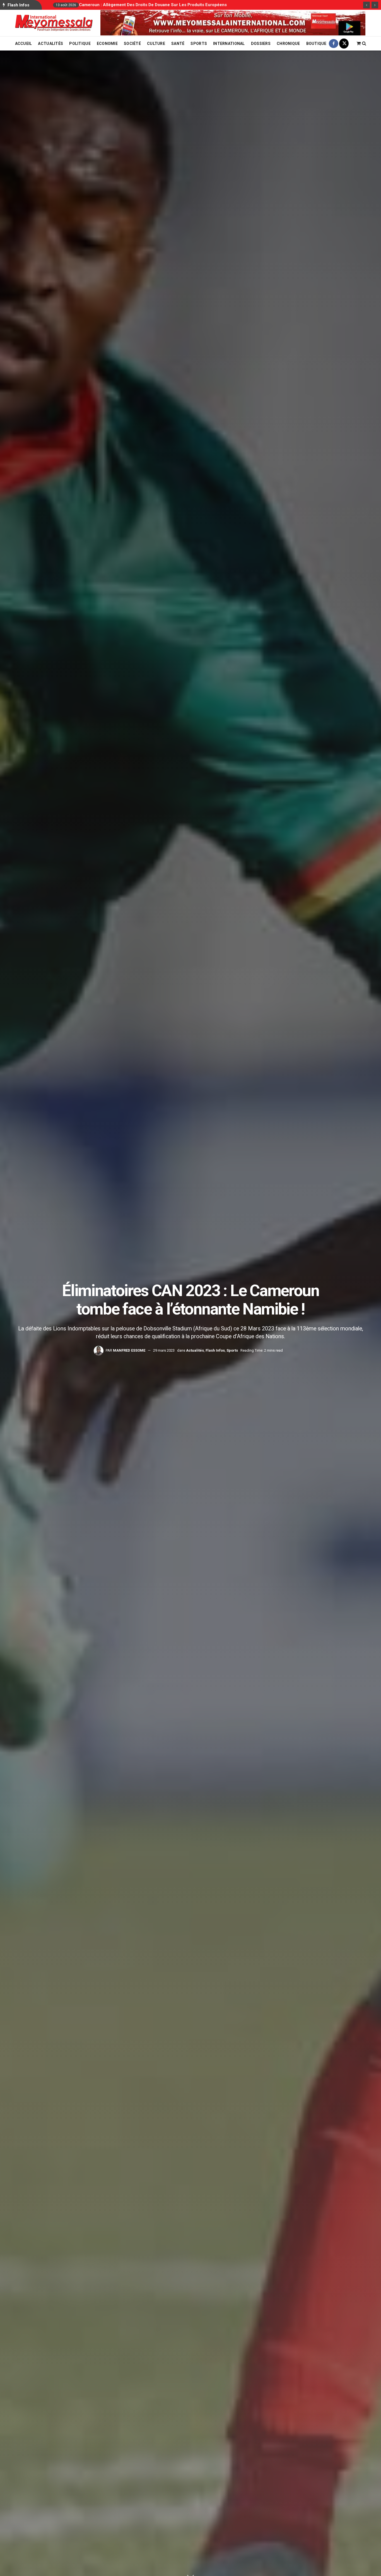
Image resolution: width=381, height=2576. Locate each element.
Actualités (50, 44)
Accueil (24, 44)
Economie (107, 44)
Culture (156, 44)
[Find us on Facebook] (334, 44)
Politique (80, 44)
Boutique (316, 44)
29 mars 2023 (164, 1350)
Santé (178, 44)
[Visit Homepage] (54, 23)
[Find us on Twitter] (344, 44)
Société (132, 44)
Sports (199, 44)
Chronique (288, 44)
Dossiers (261, 44)
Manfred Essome (129, 1350)
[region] (233, 23)
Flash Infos (215, 1350)
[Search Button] (364, 44)
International (229, 44)
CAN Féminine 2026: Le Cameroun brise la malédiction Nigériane (144, 5)
